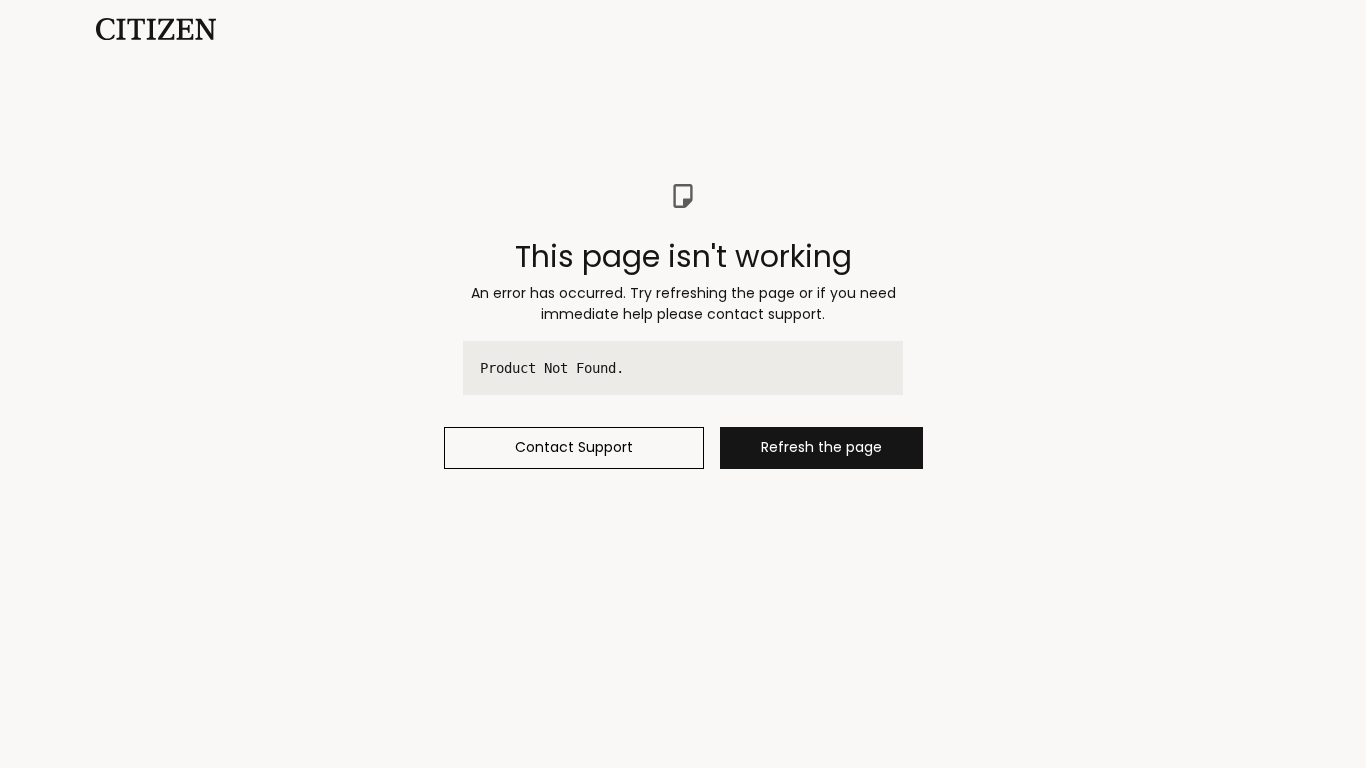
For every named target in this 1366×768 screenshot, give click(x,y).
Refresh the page (821, 447)
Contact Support (574, 447)
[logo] (156, 28)
